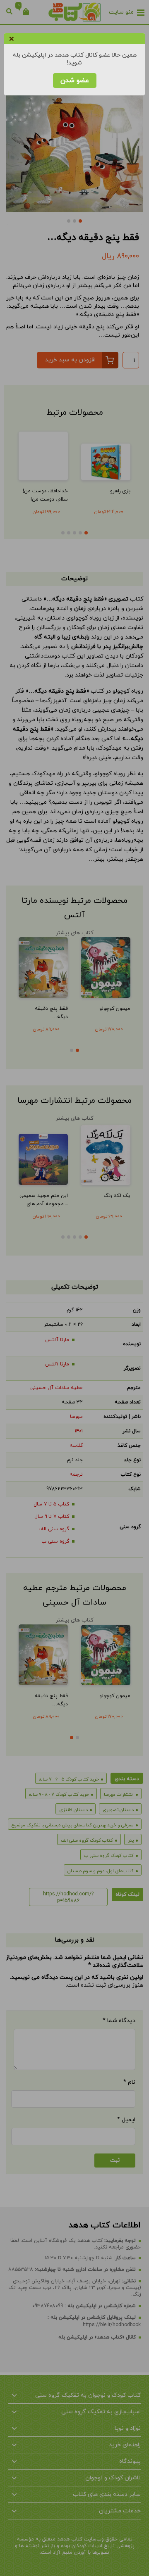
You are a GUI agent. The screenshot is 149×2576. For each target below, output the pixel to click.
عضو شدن (75, 81)
